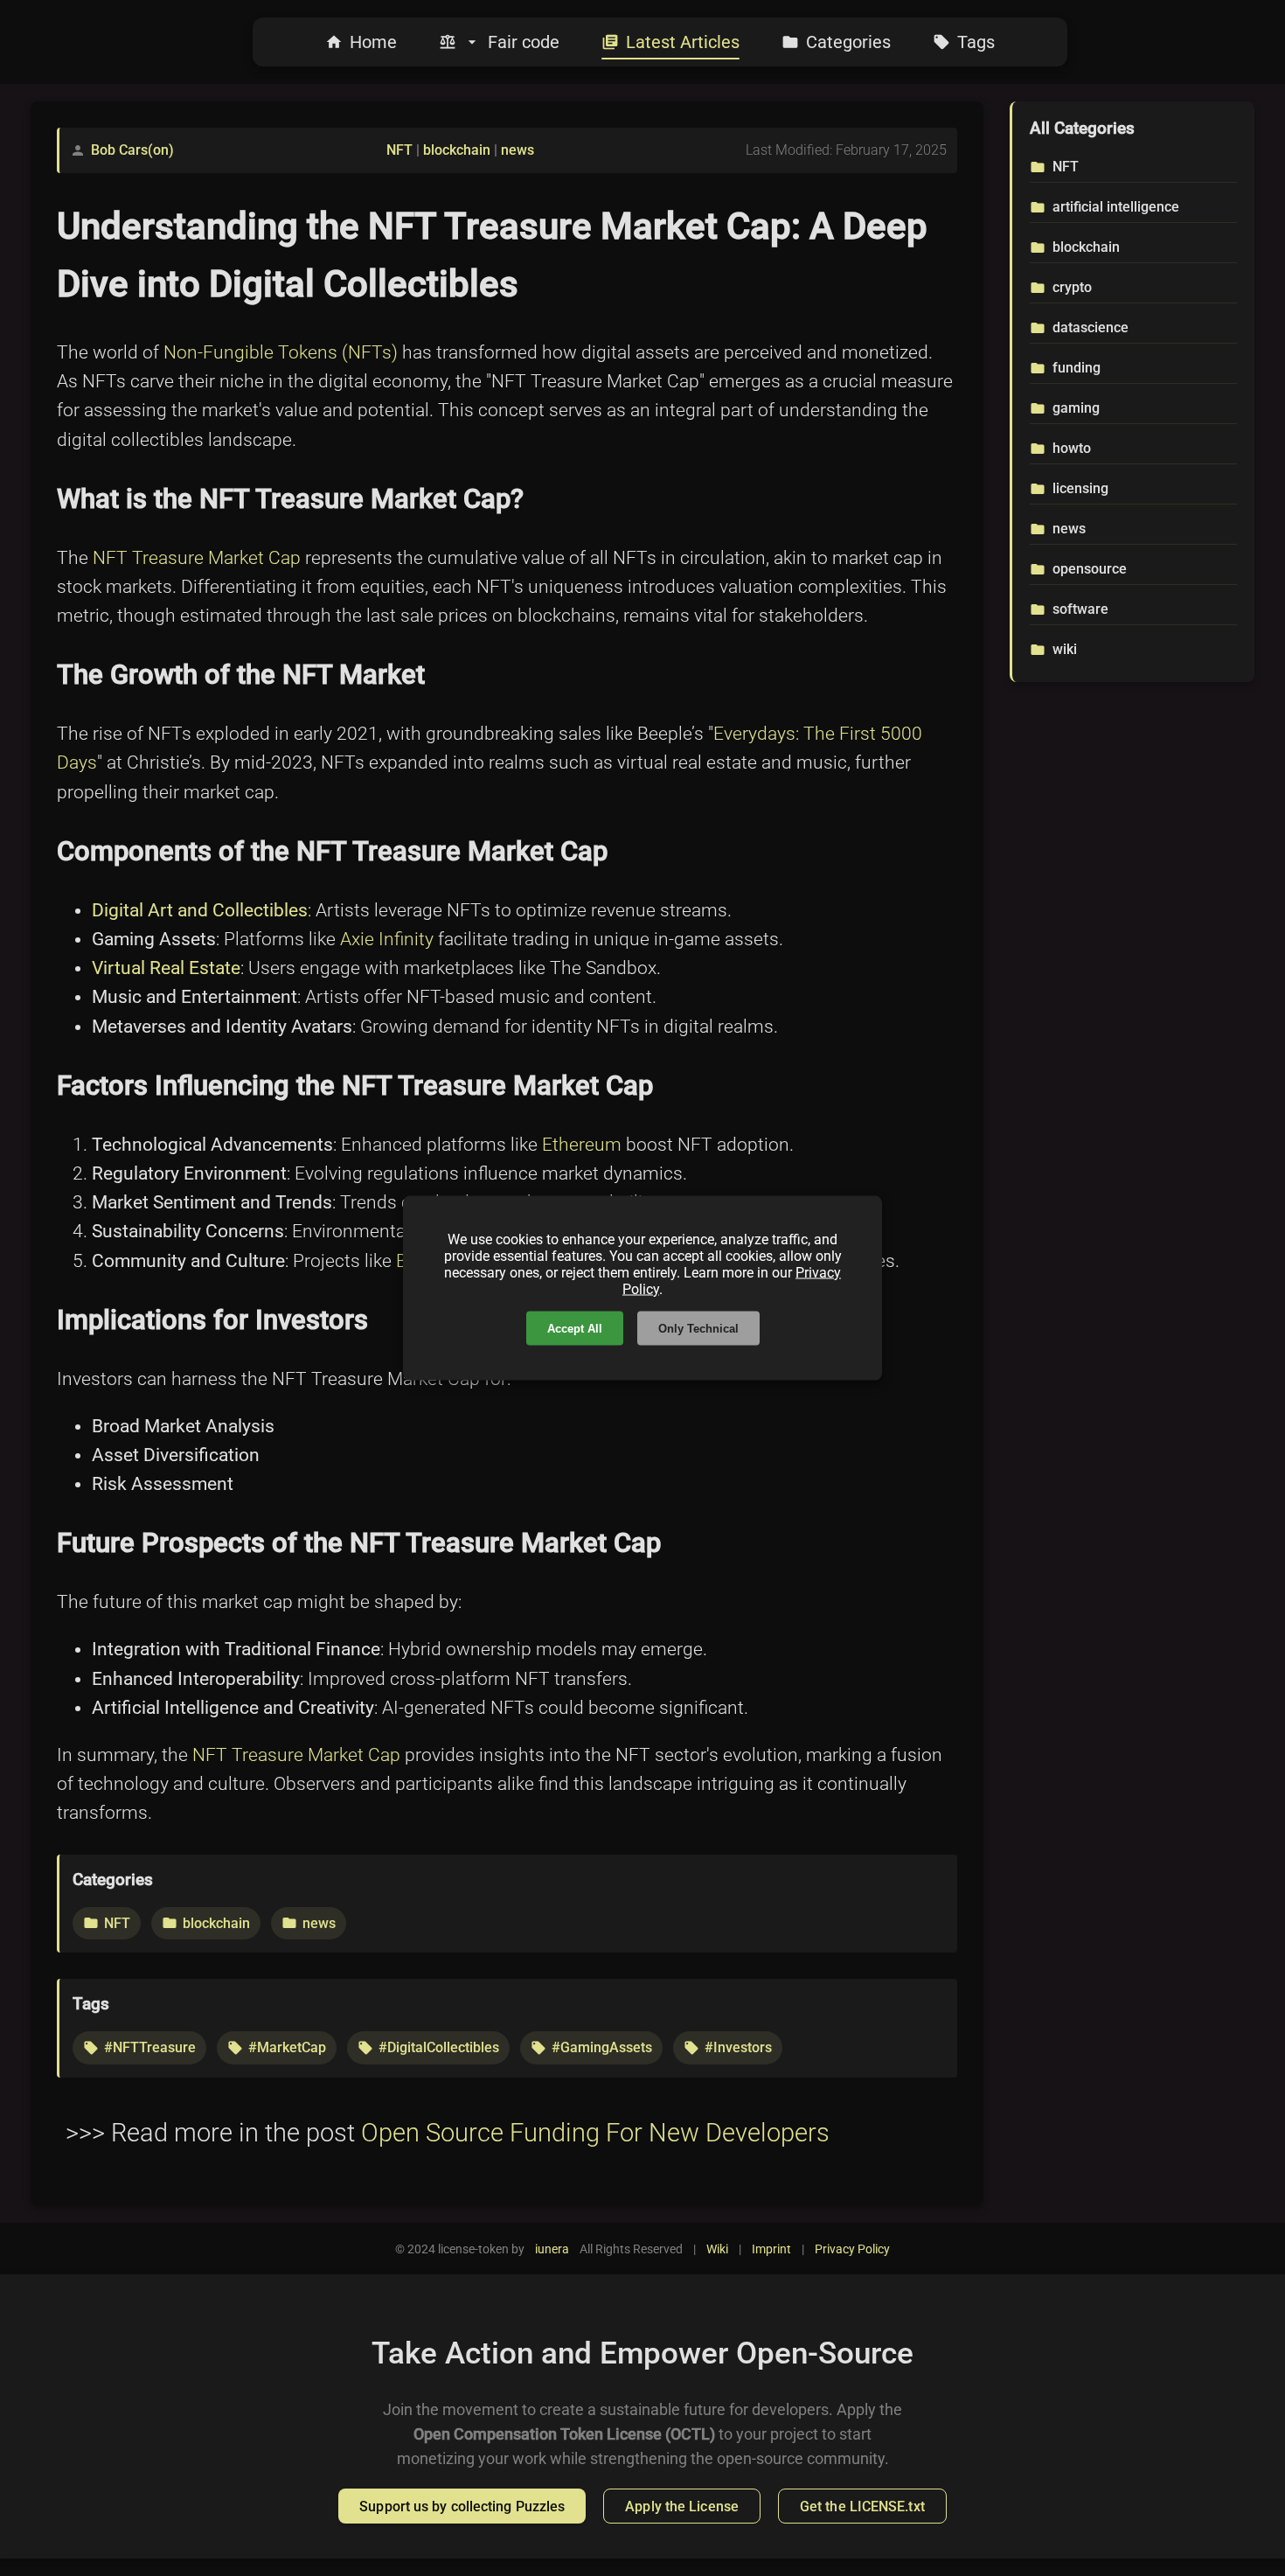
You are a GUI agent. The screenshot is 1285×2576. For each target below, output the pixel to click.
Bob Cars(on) (132, 150)
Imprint (771, 2249)
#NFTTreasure (150, 2047)
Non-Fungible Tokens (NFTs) (281, 352)
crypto (1072, 287)
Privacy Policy (852, 2249)
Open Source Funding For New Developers (595, 2133)
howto (1072, 448)
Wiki (717, 2249)
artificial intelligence (1116, 207)
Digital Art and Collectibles (200, 910)
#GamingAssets (602, 2047)
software (1080, 609)
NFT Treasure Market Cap (197, 558)
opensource (1090, 569)
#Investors (738, 2047)
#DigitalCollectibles (439, 2047)
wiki (1065, 649)
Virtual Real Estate (166, 968)
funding (1077, 368)
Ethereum (582, 1145)
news (517, 150)
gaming (1076, 408)
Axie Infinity (387, 939)
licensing (1080, 488)
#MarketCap (287, 2047)
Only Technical (698, 1329)
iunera (552, 2249)
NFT (399, 150)
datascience (1091, 327)
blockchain (457, 150)
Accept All (575, 1329)
